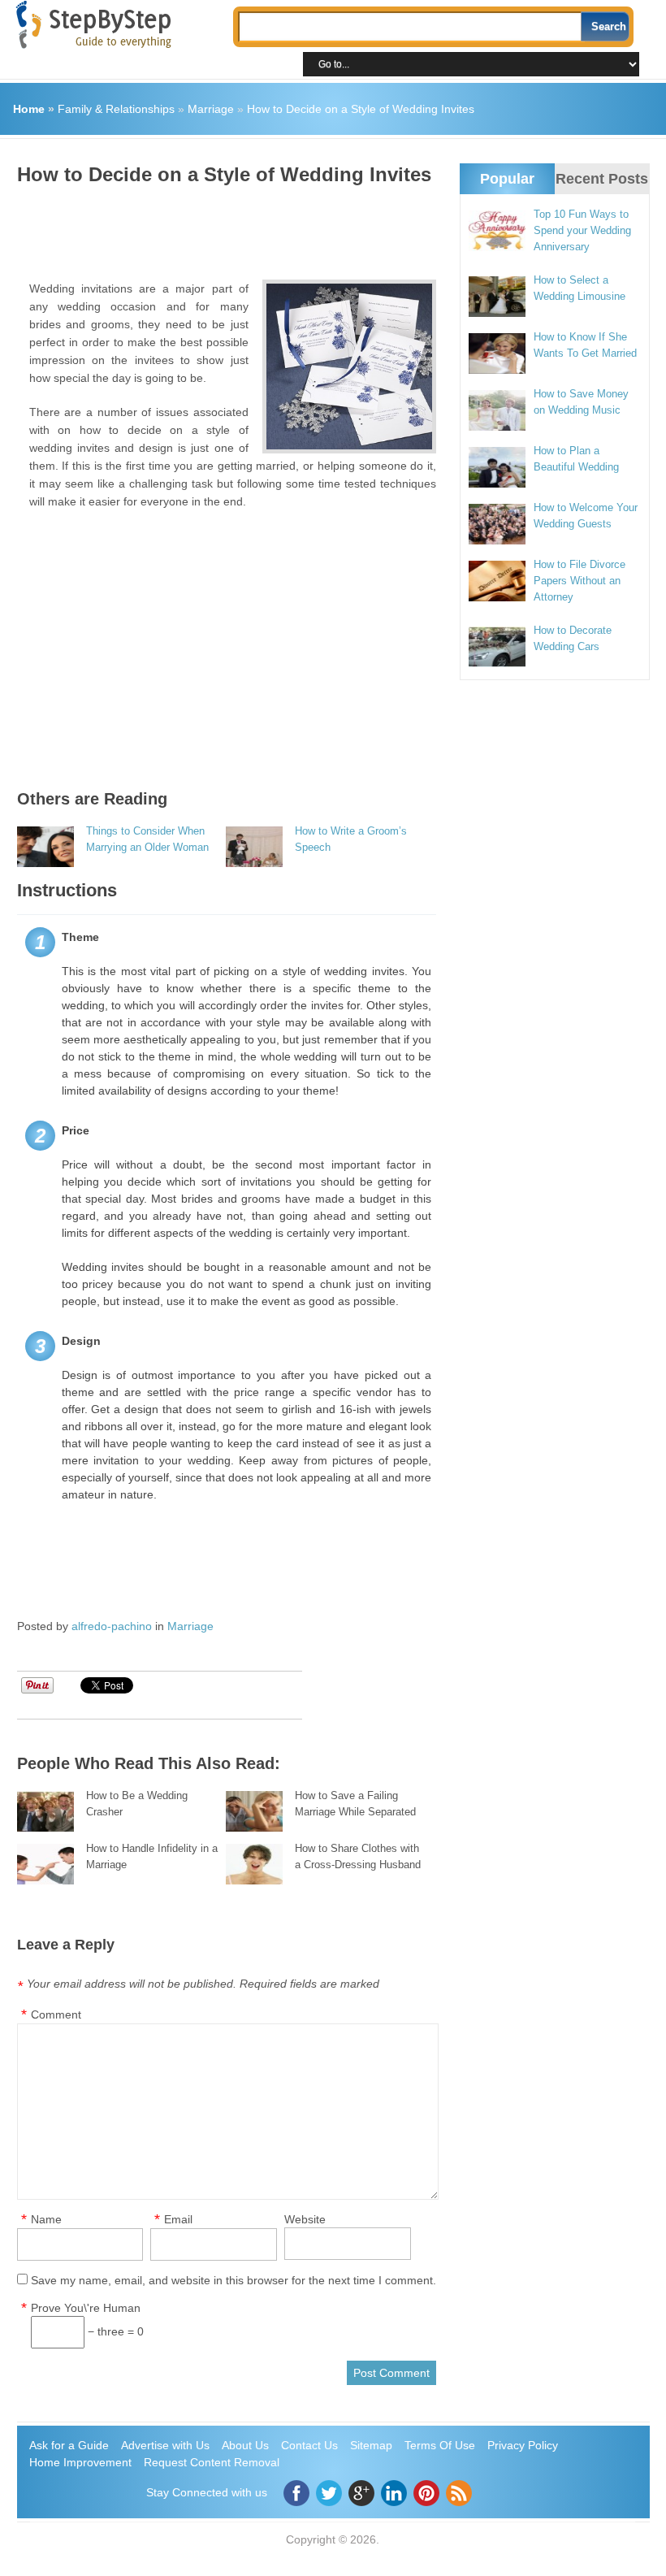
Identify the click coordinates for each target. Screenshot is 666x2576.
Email (178, 2219)
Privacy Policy (523, 2445)
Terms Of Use (440, 2445)
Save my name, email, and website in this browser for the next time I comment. (234, 2280)
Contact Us (309, 2445)
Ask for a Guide (69, 2445)
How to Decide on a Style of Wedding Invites (361, 109)
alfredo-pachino (112, 1626)
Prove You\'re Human (86, 2308)
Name (46, 2219)
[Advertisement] (313, 227)
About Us (245, 2445)
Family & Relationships (116, 109)
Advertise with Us (165, 2445)
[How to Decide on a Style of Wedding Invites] (349, 366)
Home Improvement (80, 2462)
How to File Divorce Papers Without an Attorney (580, 581)
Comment (56, 2014)
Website (305, 2219)
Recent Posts (602, 179)
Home (29, 109)
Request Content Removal (212, 2462)
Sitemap (371, 2445)
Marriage (211, 109)
